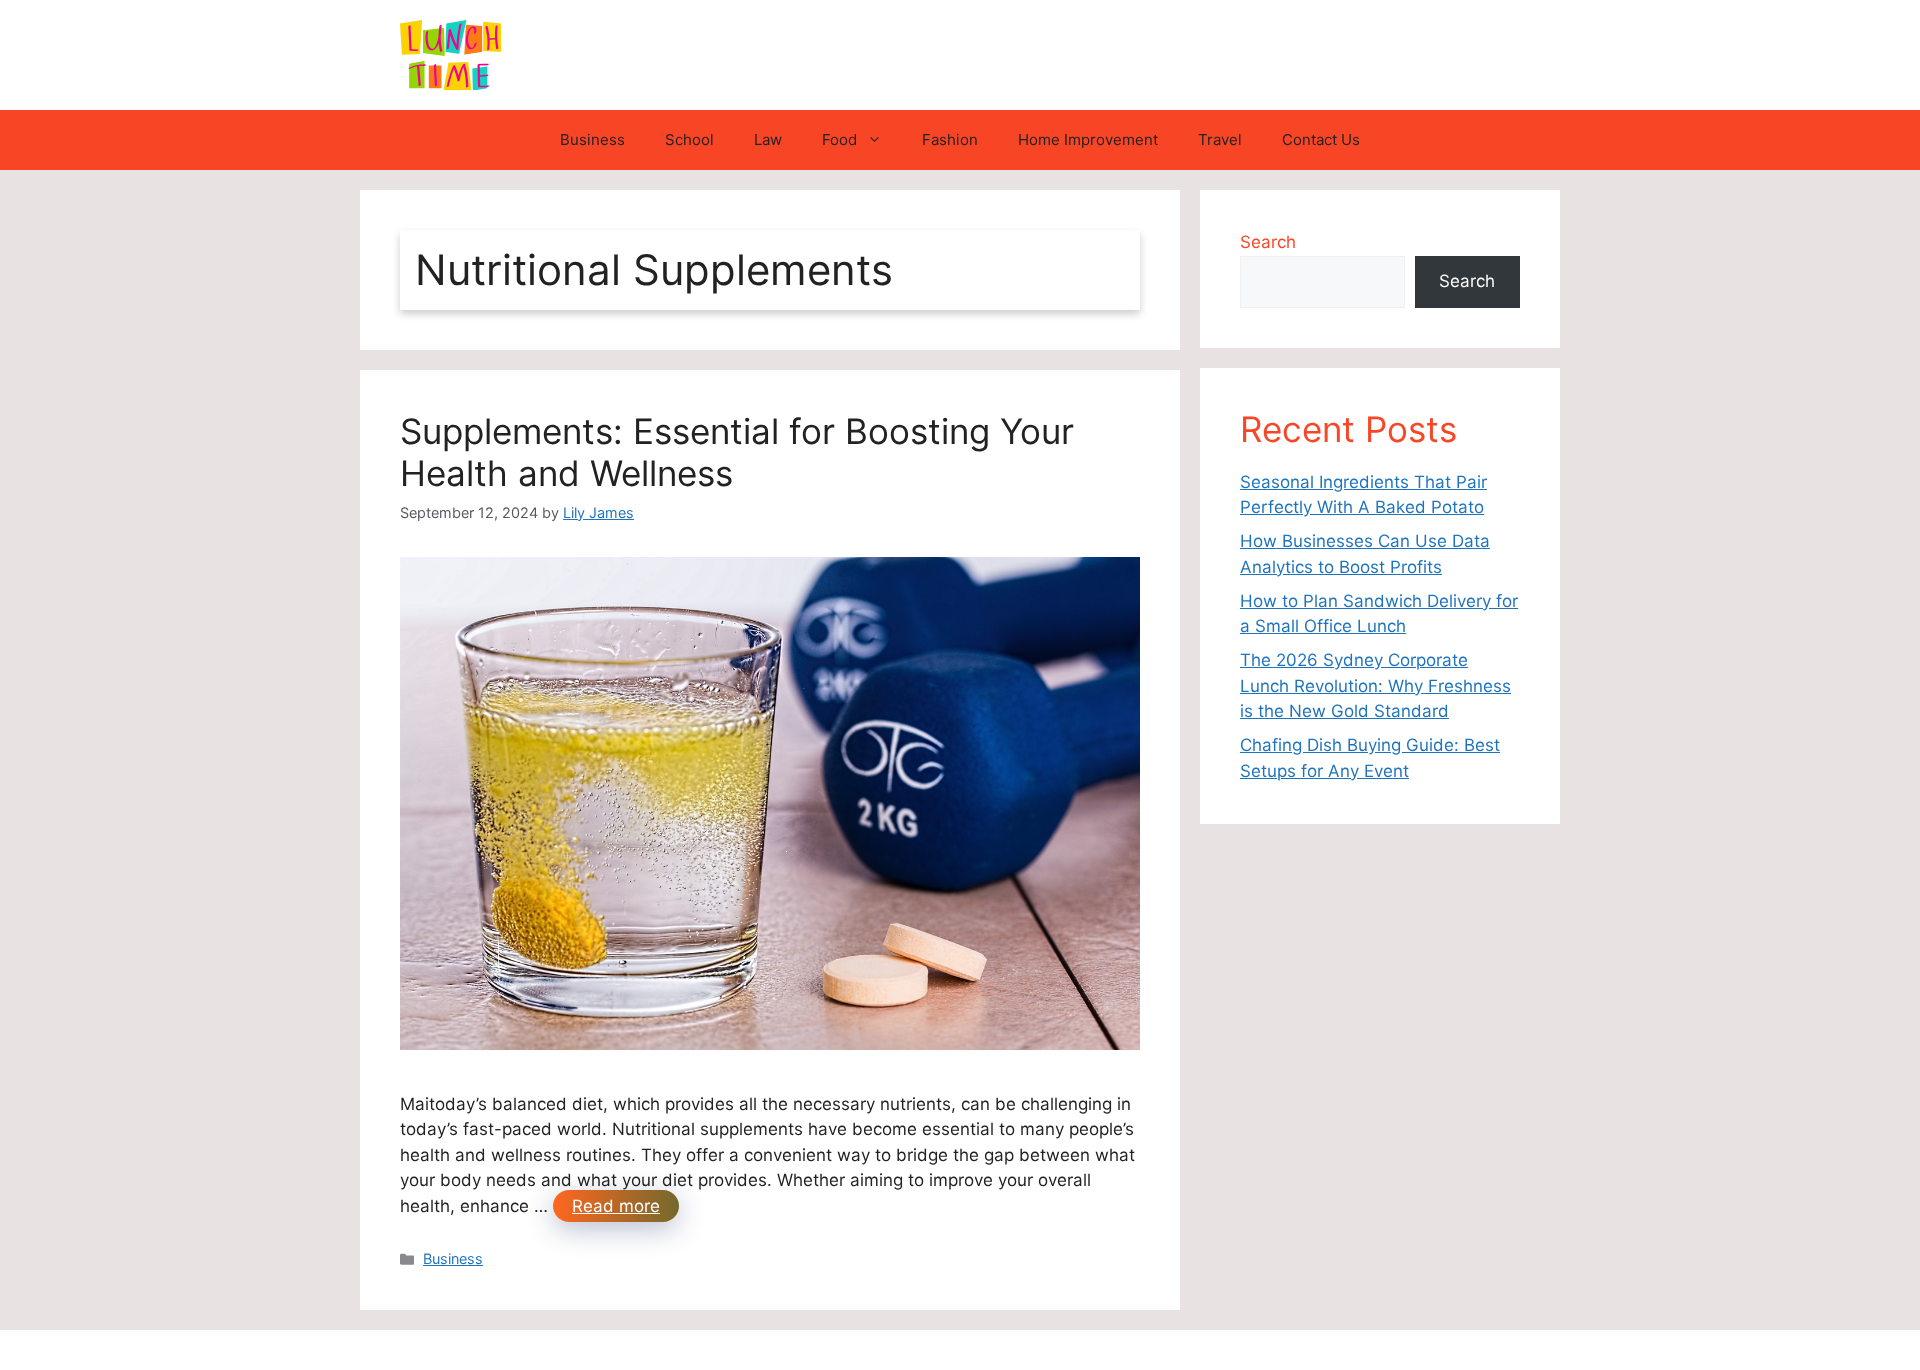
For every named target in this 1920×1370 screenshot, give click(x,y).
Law (768, 139)
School (689, 139)
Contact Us (1321, 139)
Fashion (950, 139)
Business (592, 139)
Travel (1220, 139)
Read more (616, 1206)
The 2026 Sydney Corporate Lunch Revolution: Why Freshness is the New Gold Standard (1375, 685)
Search (1268, 242)
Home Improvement (1088, 139)
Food (839, 139)
